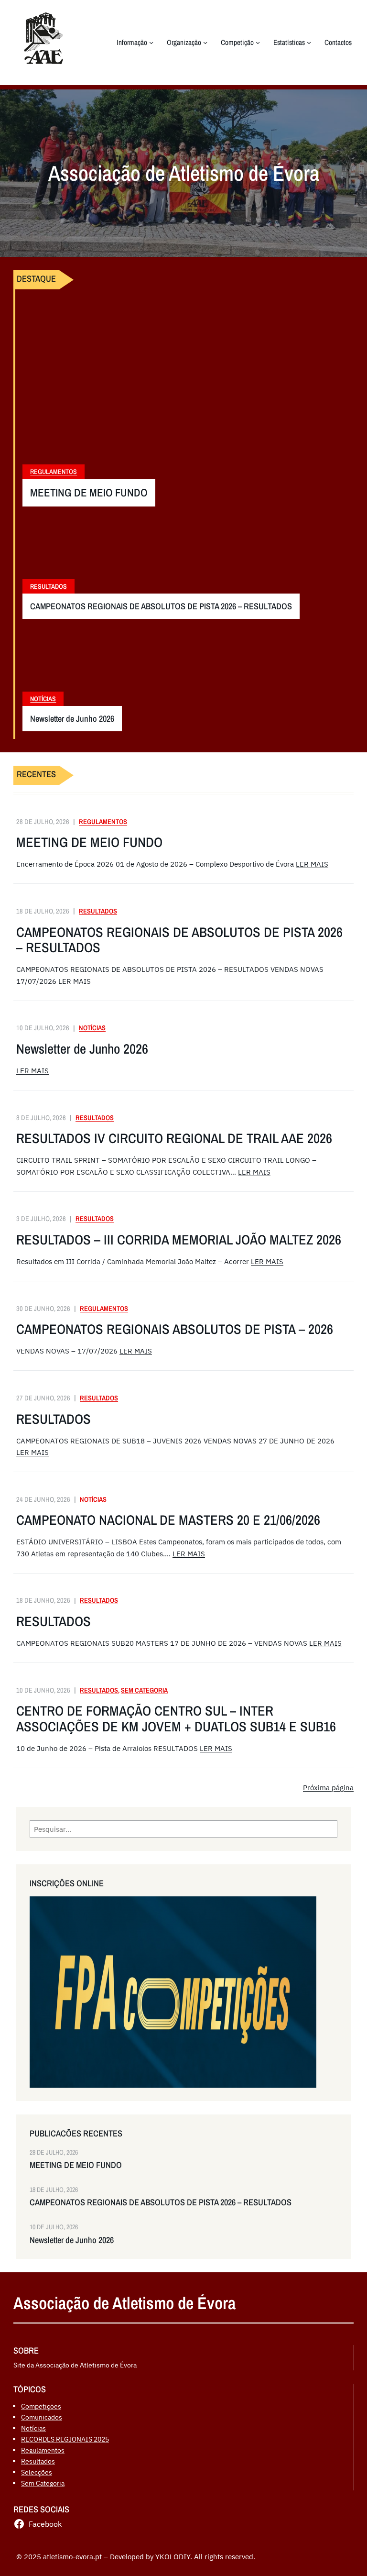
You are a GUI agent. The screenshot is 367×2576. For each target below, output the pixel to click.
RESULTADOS (54, 1419)
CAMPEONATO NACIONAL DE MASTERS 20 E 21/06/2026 (168, 1520)
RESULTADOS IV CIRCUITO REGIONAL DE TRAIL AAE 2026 (174, 1139)
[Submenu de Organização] (205, 42)
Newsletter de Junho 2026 (72, 719)
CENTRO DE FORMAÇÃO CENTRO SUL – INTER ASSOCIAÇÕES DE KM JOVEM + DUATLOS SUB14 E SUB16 (176, 1719)
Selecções (37, 2472)
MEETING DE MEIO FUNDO (89, 493)
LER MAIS (312, 864)
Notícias (43, 699)
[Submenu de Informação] (151, 42)
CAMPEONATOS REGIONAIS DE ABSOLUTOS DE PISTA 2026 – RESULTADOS (161, 606)
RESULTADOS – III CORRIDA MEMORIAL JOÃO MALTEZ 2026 (179, 1240)
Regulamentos (54, 472)
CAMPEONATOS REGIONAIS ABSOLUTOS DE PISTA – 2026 (175, 1329)
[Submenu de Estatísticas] (309, 42)
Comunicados (42, 2417)
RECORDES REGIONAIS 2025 (65, 2439)
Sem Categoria (144, 1690)
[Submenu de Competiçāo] (258, 42)
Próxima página (328, 1787)
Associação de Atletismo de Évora (124, 2303)
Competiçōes (41, 2406)
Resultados (49, 586)
